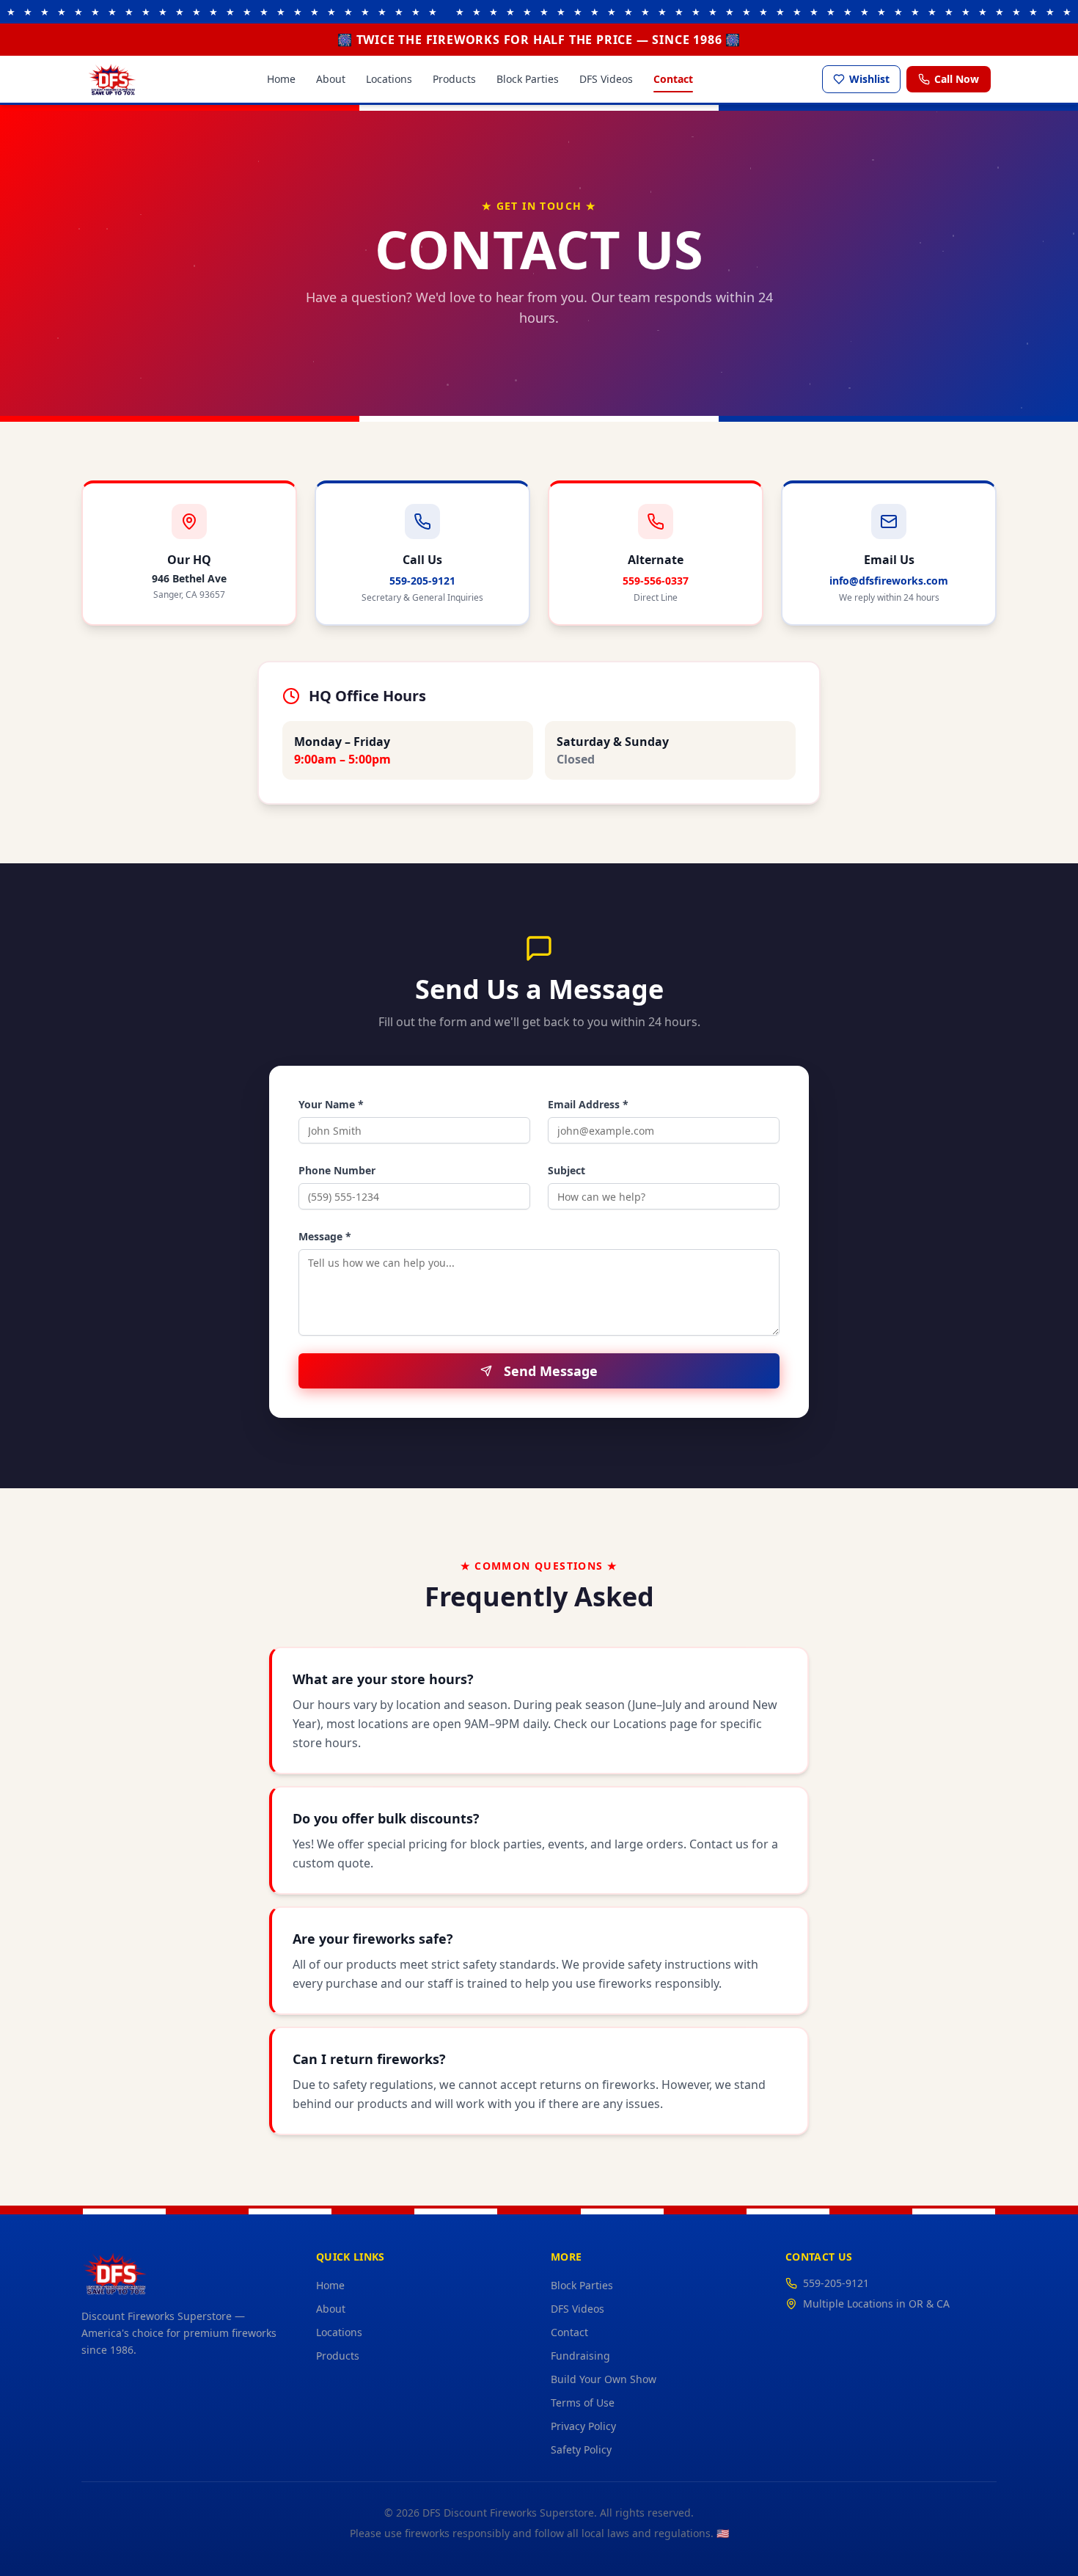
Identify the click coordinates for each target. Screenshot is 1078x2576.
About (331, 79)
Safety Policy (581, 2449)
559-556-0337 (656, 581)
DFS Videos (606, 79)
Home (281, 79)
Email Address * (588, 1104)
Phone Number (337, 1170)
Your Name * (331, 1104)
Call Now (957, 79)
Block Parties (528, 79)
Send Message (551, 1371)
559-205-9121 (422, 581)
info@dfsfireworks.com (889, 581)
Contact (673, 79)
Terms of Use (583, 2403)
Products (454, 79)
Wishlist (869, 79)
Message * (325, 1236)
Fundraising (580, 2356)
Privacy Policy (583, 2426)
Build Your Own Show (604, 2379)
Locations (389, 79)
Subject (566, 1170)
